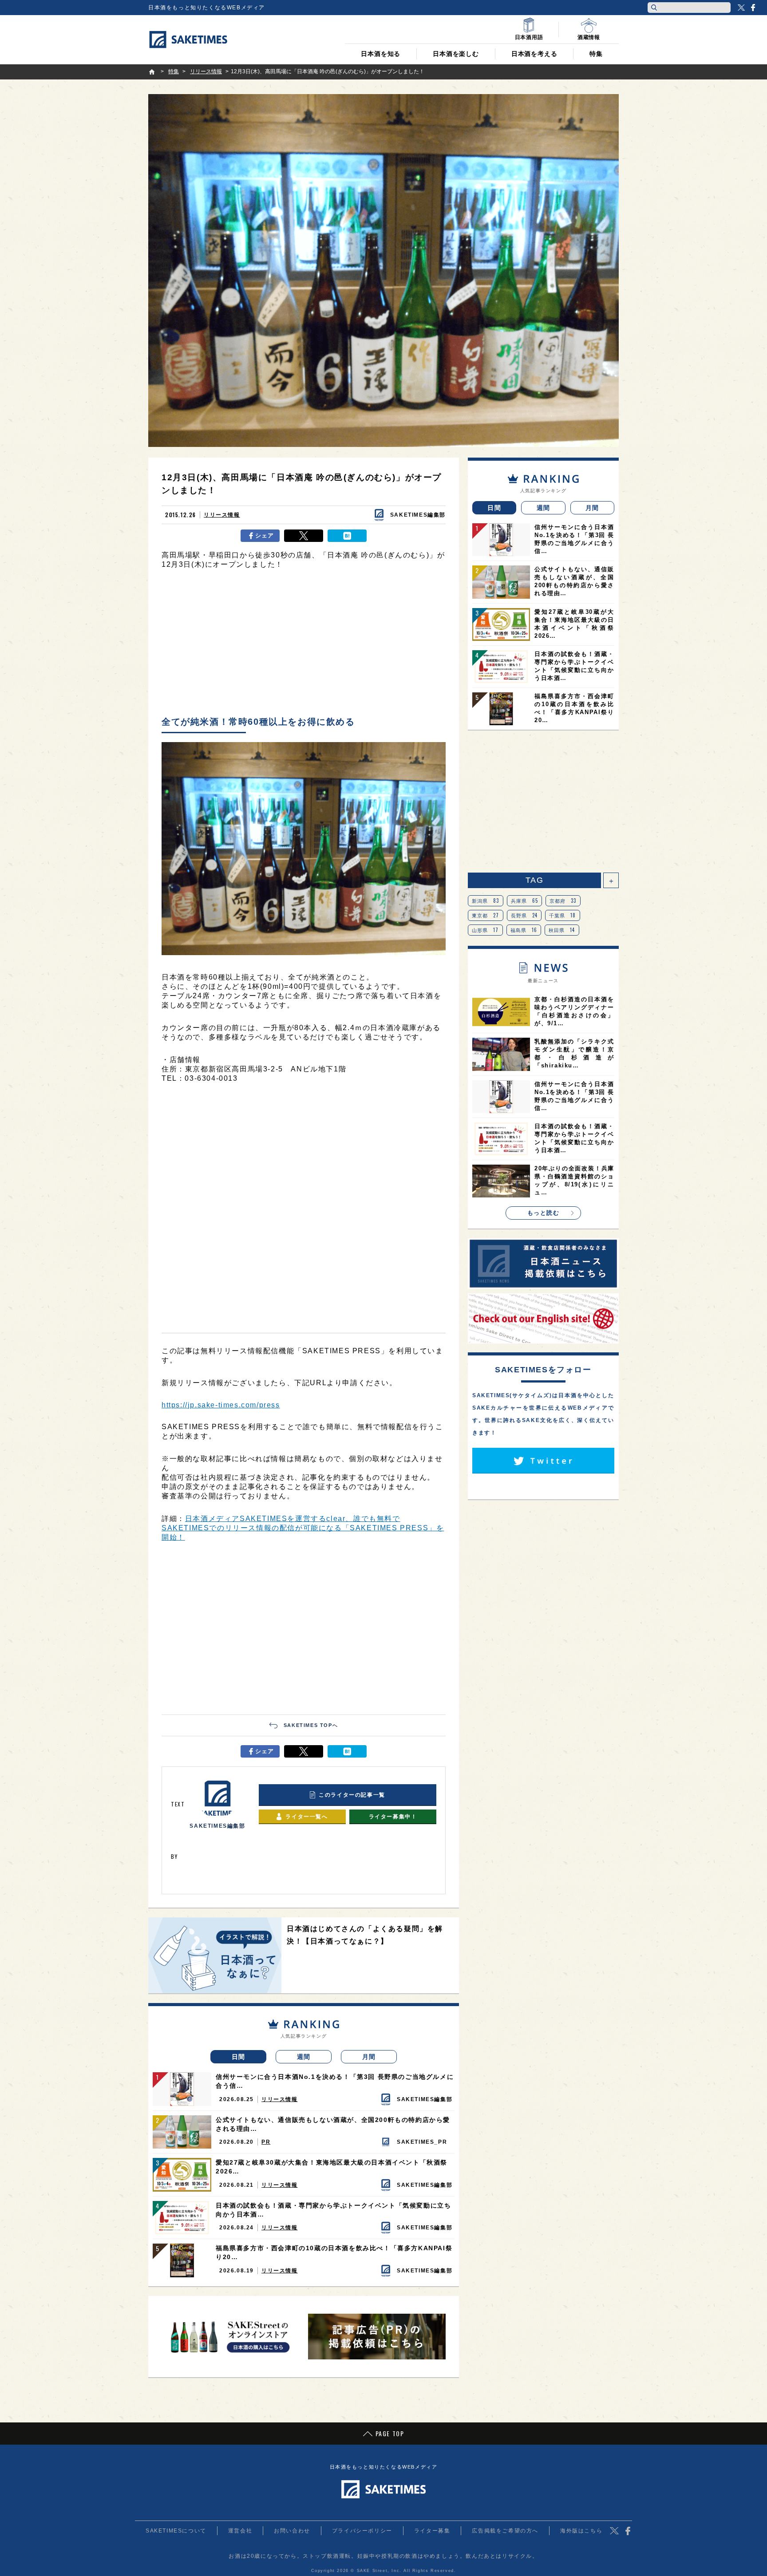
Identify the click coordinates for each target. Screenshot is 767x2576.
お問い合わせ (292, 2531)
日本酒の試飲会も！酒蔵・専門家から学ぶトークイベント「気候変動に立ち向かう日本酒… (333, 2210)
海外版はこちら (581, 2531)
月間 (369, 2057)
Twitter (741, 8)
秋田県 (562, 930)
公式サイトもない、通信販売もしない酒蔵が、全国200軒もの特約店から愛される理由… (333, 2124)
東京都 (486, 915)
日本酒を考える (534, 54)
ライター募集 (432, 2531)
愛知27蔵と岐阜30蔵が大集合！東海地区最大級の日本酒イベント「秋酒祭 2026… (332, 2167)
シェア (265, 535)
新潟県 (486, 901)
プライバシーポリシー (362, 2531)
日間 (239, 2057)
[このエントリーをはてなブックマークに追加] (347, 536)
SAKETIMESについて (176, 2531)
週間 (304, 2057)
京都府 (563, 901)
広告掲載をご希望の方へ (505, 2531)
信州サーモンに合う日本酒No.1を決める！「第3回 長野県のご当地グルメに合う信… (335, 2081)
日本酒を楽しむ (456, 54)
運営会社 (240, 2531)
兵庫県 (525, 901)
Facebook (753, 8)
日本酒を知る (381, 54)
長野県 (524, 915)
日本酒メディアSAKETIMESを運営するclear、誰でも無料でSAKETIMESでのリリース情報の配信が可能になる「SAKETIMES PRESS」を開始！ (303, 1528)
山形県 (485, 930)
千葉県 (563, 915)
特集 (596, 54)
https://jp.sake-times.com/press (221, 1405)
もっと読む (544, 1213)
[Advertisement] (304, 645)
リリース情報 (222, 515)
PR (266, 2142)
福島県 (524, 930)
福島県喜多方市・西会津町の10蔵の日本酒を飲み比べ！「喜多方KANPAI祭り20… (334, 2252)
